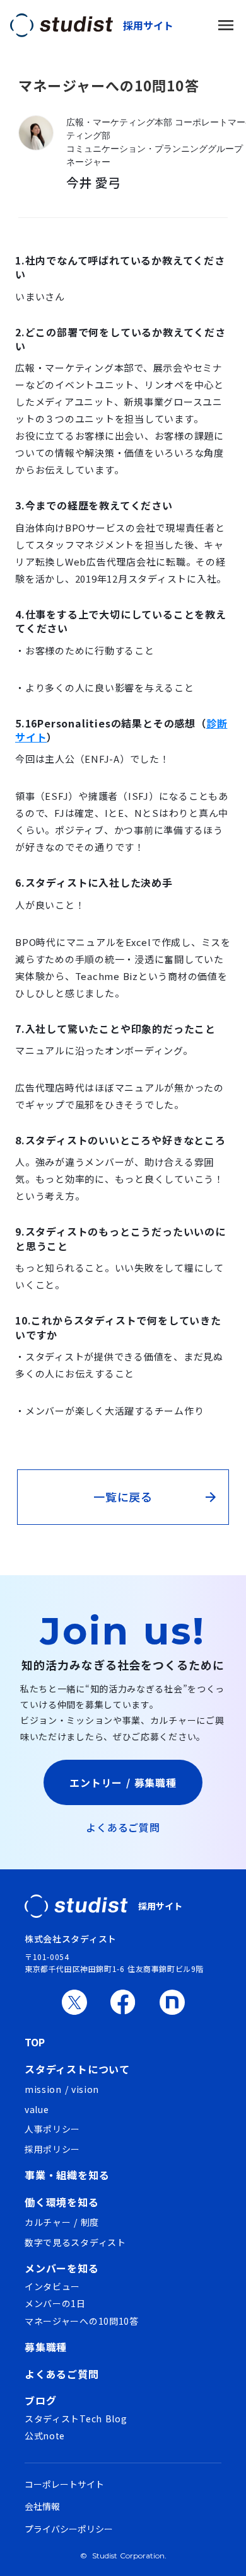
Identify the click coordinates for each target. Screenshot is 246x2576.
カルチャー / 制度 (62, 2222)
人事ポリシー (52, 2129)
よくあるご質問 (123, 1827)
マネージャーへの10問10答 (82, 2321)
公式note (45, 2436)
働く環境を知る (62, 2202)
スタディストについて (77, 2069)
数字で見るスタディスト (75, 2243)
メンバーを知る (62, 2268)
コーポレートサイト (64, 2484)
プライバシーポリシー (69, 2529)
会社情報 (42, 2506)
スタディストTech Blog (76, 2419)
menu (226, 25)
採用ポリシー (52, 2149)
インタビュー (52, 2287)
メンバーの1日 (55, 2304)
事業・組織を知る (67, 2175)
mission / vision (62, 2089)
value (37, 2110)
